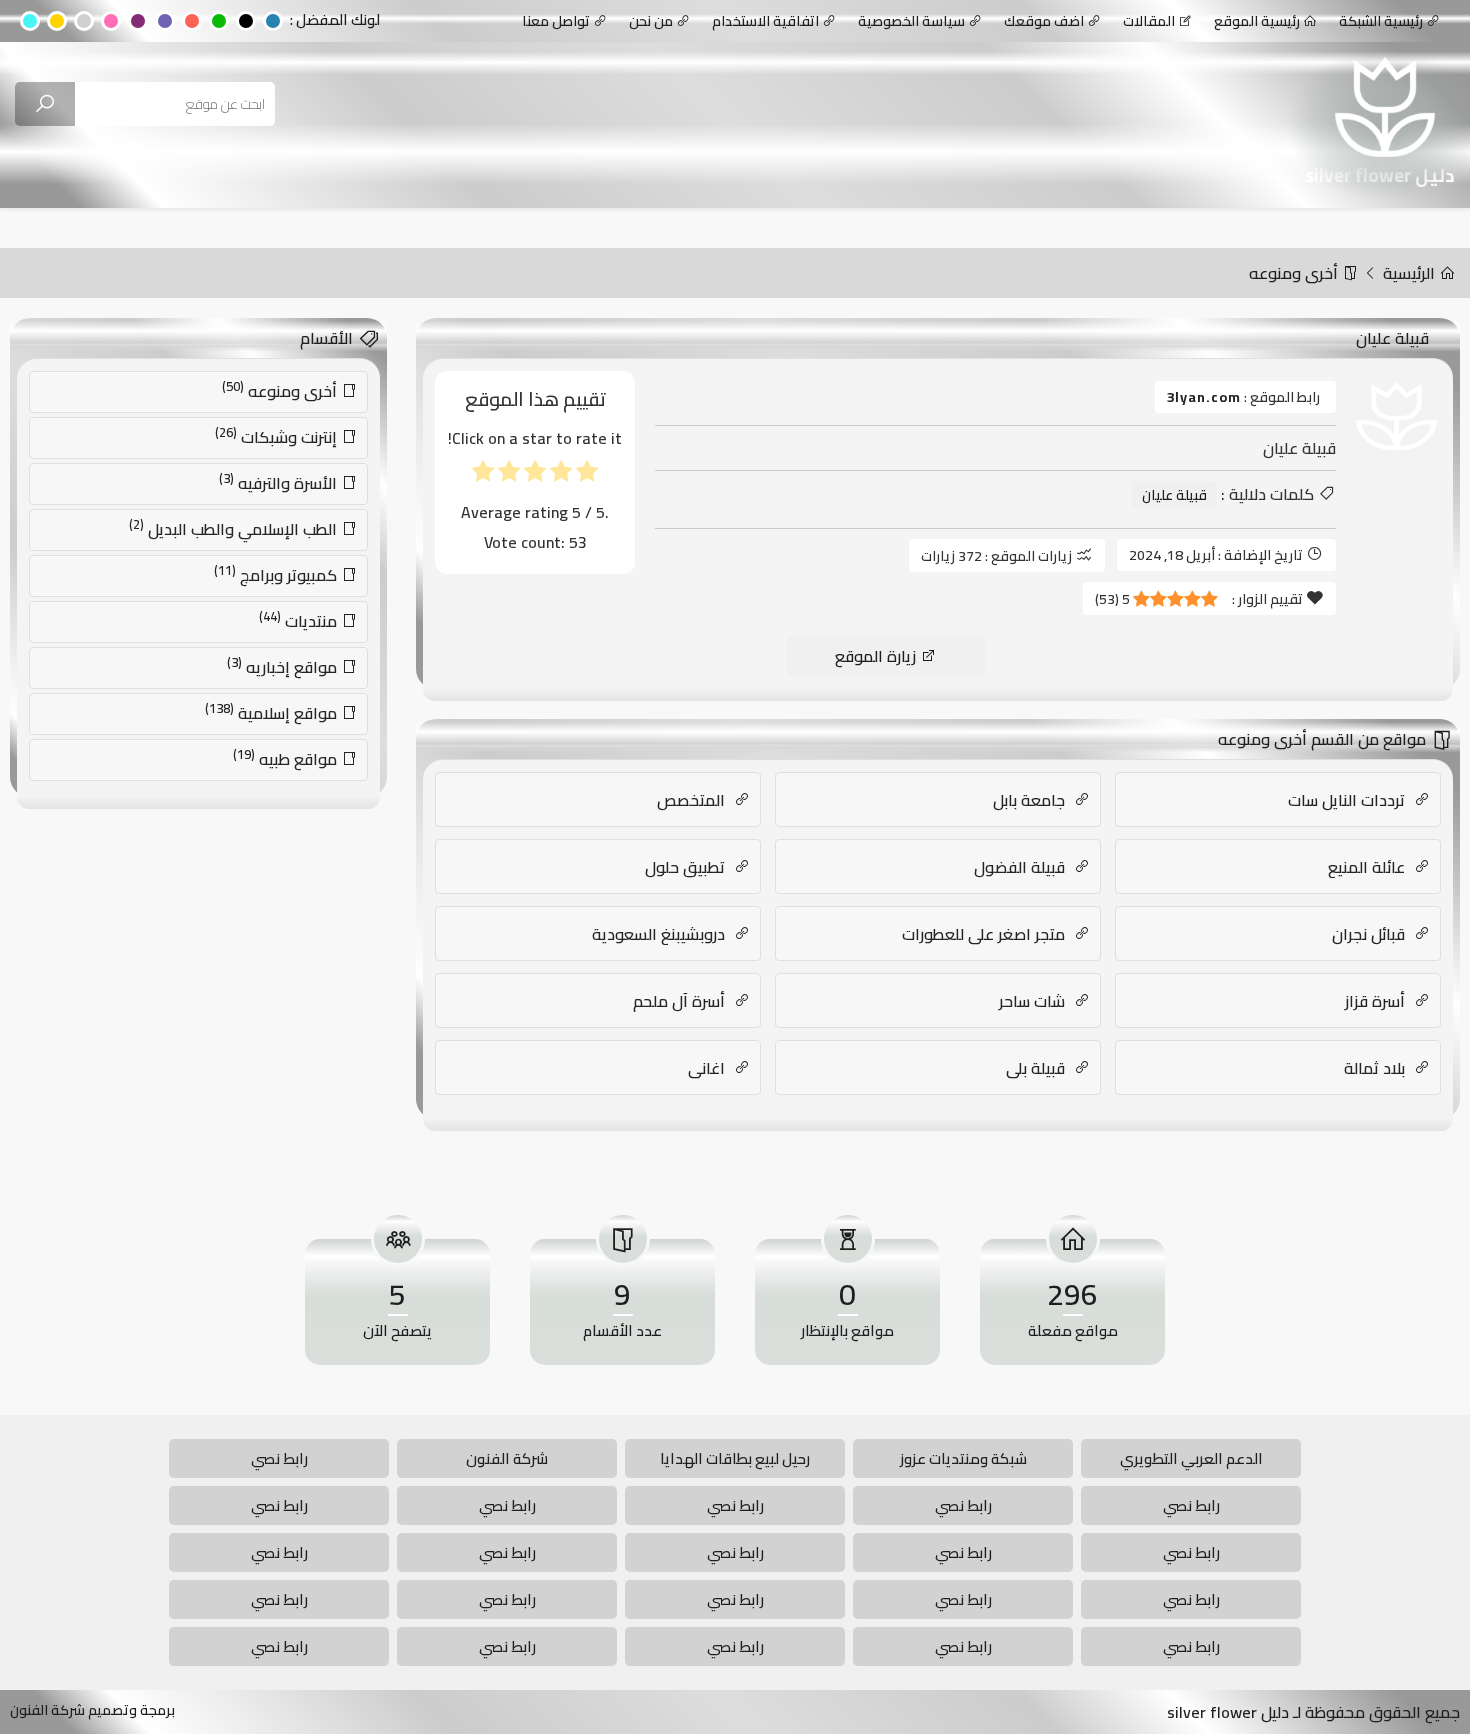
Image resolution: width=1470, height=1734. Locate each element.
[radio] (587, 475)
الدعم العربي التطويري (1191, 1458)
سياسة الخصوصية (911, 21)
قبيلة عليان (1174, 495)
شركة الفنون (507, 1458)
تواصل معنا (556, 21)
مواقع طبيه (287, 758)
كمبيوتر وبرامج (277, 574)
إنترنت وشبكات (278, 436)
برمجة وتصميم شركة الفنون (92, 1710)
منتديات (300, 620)
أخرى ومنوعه (1295, 273)
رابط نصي (279, 1458)
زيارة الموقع (877, 656)
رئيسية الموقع (1257, 21)
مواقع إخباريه (284, 666)
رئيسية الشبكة (1381, 21)
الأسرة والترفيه (280, 482)
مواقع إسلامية (273, 712)
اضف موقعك (1044, 21)
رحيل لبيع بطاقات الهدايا (735, 1458)
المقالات (1149, 21)
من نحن (651, 21)
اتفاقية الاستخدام (765, 21)
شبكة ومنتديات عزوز (963, 1458)
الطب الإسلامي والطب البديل (235, 528)
